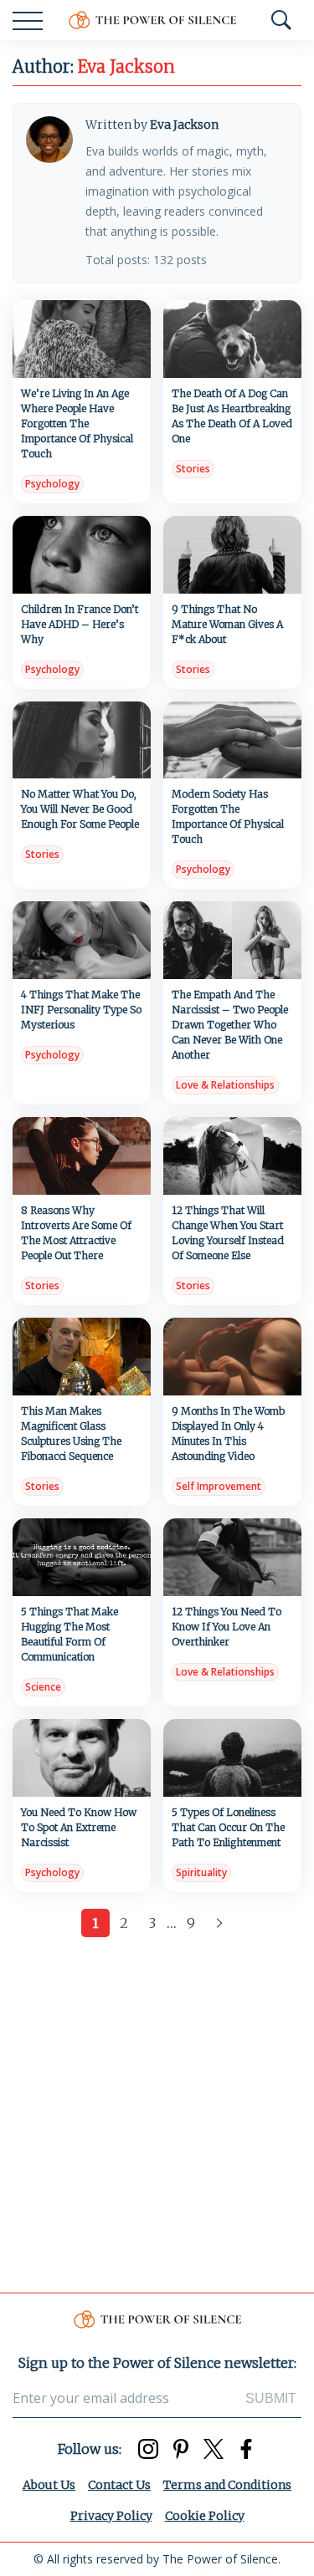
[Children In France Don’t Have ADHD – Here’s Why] (82, 555)
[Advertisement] (157, 2111)
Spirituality (201, 1872)
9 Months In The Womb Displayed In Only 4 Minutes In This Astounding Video (228, 1433)
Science (43, 1687)
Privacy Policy (111, 2516)
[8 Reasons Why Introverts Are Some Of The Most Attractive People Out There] (82, 1156)
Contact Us (119, 2485)
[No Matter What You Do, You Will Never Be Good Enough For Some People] (82, 740)
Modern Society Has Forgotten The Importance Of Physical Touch (228, 816)
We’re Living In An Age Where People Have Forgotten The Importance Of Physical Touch (77, 423)
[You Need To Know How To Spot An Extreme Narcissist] (82, 1758)
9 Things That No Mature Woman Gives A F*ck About (227, 624)
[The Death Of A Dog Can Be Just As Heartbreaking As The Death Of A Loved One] (232, 339)
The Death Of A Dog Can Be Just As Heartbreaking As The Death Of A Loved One (232, 416)
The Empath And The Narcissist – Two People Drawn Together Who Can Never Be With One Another (230, 1025)
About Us (49, 2485)
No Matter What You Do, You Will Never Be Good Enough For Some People (80, 809)
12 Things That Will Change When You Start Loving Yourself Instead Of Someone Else (228, 1233)
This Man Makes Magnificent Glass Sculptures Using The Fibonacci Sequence (71, 1433)
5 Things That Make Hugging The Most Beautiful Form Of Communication (69, 1634)
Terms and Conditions (227, 2485)
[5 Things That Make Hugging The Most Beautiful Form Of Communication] (82, 1557)
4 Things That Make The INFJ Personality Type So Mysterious (81, 1010)
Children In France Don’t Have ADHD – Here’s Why (80, 624)
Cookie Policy (205, 2516)
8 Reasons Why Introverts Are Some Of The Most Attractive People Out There (76, 1233)
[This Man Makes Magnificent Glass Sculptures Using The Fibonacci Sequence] (82, 1357)
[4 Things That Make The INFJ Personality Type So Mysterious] (82, 940)
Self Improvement (219, 1486)
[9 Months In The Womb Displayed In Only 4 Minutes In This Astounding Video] (232, 1357)
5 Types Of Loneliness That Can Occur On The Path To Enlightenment (228, 1827)
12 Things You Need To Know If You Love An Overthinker (226, 1627)
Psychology (52, 484)
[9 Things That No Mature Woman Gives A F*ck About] (232, 555)
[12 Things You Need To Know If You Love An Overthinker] (232, 1557)
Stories (193, 469)
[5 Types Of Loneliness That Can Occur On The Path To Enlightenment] (232, 1758)
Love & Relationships (225, 1085)
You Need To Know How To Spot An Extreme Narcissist (79, 1827)
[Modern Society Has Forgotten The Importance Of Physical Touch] (232, 740)
